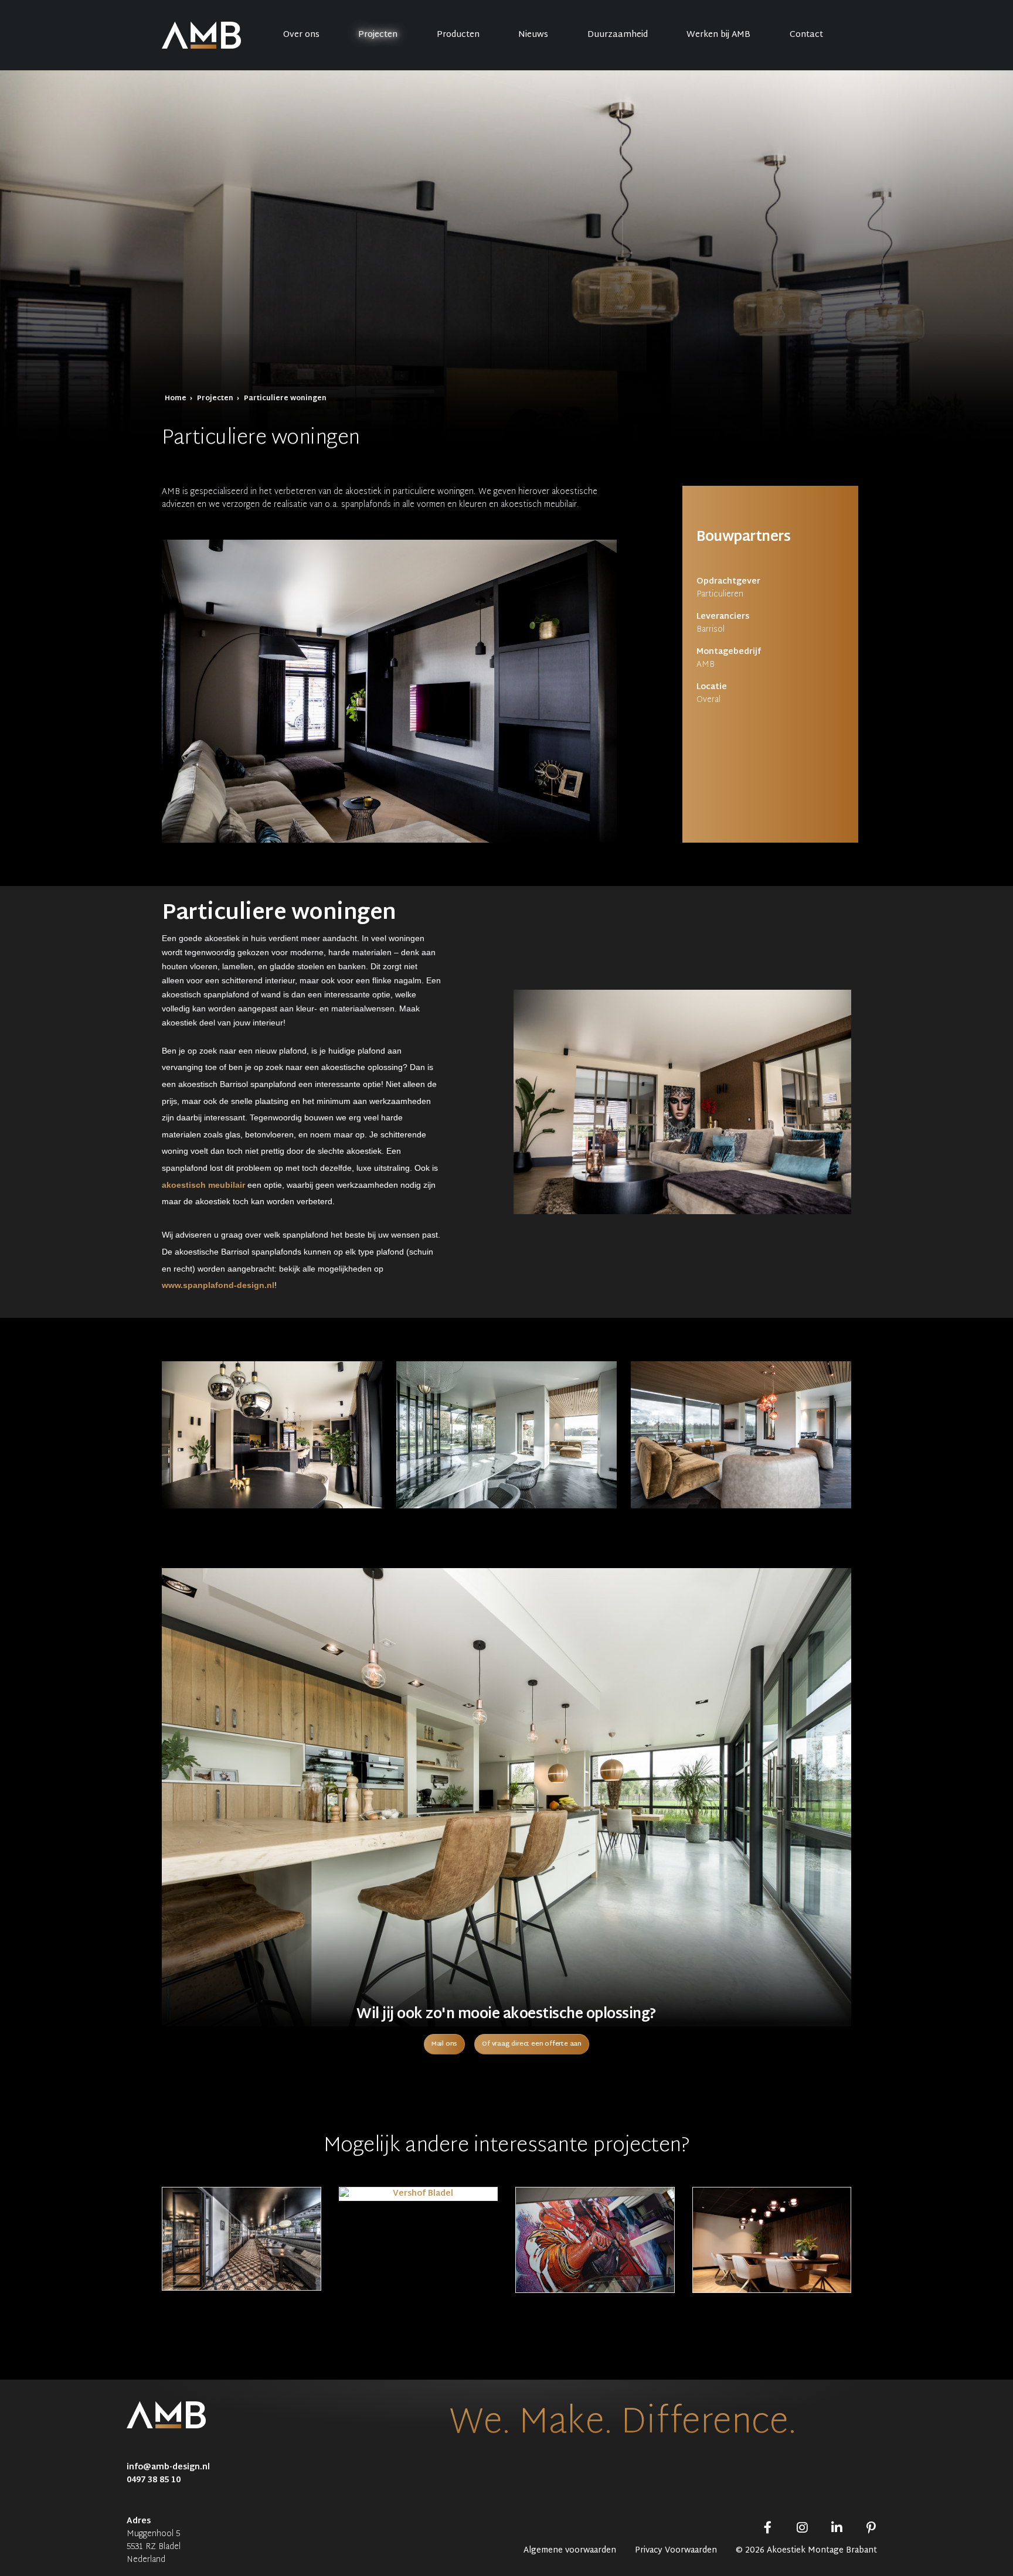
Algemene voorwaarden (570, 2551)
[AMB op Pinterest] (871, 2529)
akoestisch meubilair (203, 1185)
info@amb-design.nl (168, 2467)
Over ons (301, 35)
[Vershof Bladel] (419, 2194)
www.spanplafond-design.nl (218, 1285)
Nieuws (533, 35)
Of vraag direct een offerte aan (532, 2044)
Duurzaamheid (618, 35)
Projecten (378, 35)
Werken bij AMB (718, 35)
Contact (806, 35)
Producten (458, 35)
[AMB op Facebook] (768, 2529)
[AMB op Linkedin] (837, 2529)
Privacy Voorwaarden (676, 2551)
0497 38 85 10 (154, 2480)
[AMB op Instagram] (802, 2529)
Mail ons (444, 2044)
